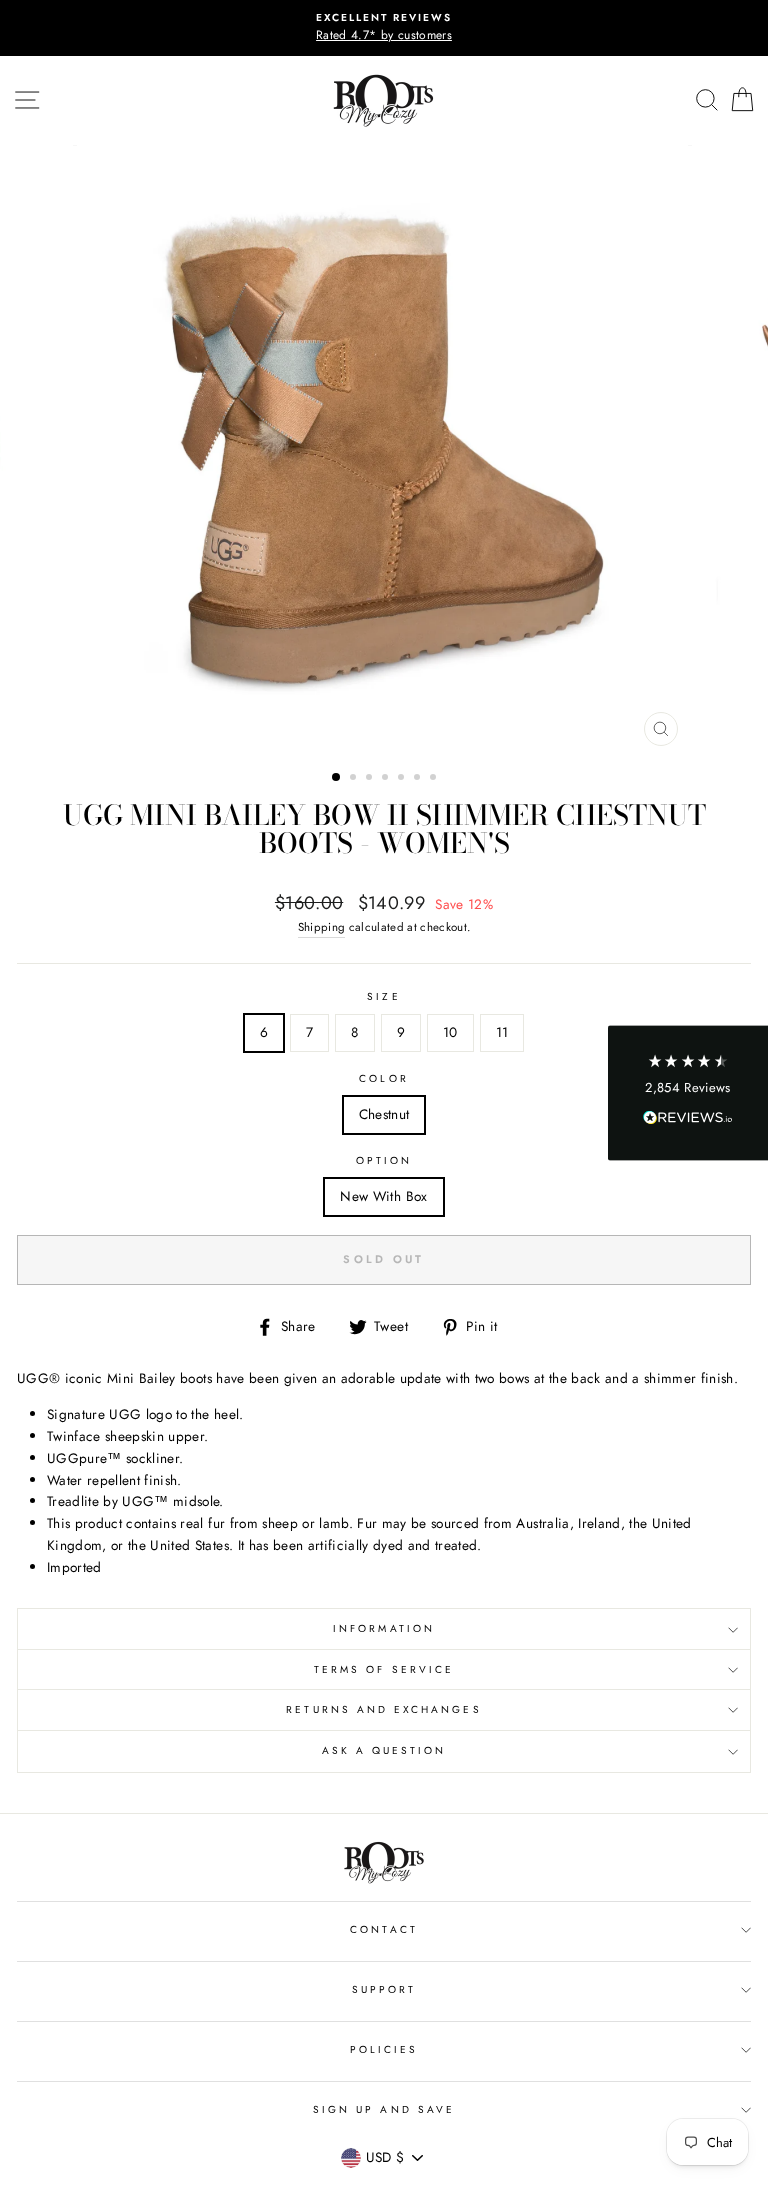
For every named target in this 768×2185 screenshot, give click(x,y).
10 (450, 1032)
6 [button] (419, 779)
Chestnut (384, 1114)
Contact (383, 1929)
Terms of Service (384, 1669)
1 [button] (337, 778)
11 (502, 1032)
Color (383, 1078)
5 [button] (403, 779)
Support (384, 1989)
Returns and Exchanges (383, 1709)
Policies (384, 2049)
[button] (688, 1092)
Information (384, 1628)
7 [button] (435, 779)
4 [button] (387, 779)
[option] (384, 28)
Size (383, 996)
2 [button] (355, 779)
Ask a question (384, 1750)
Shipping (322, 927)
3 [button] (371, 779)
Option (384, 1160)
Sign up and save (384, 2109)
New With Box (383, 1196)
